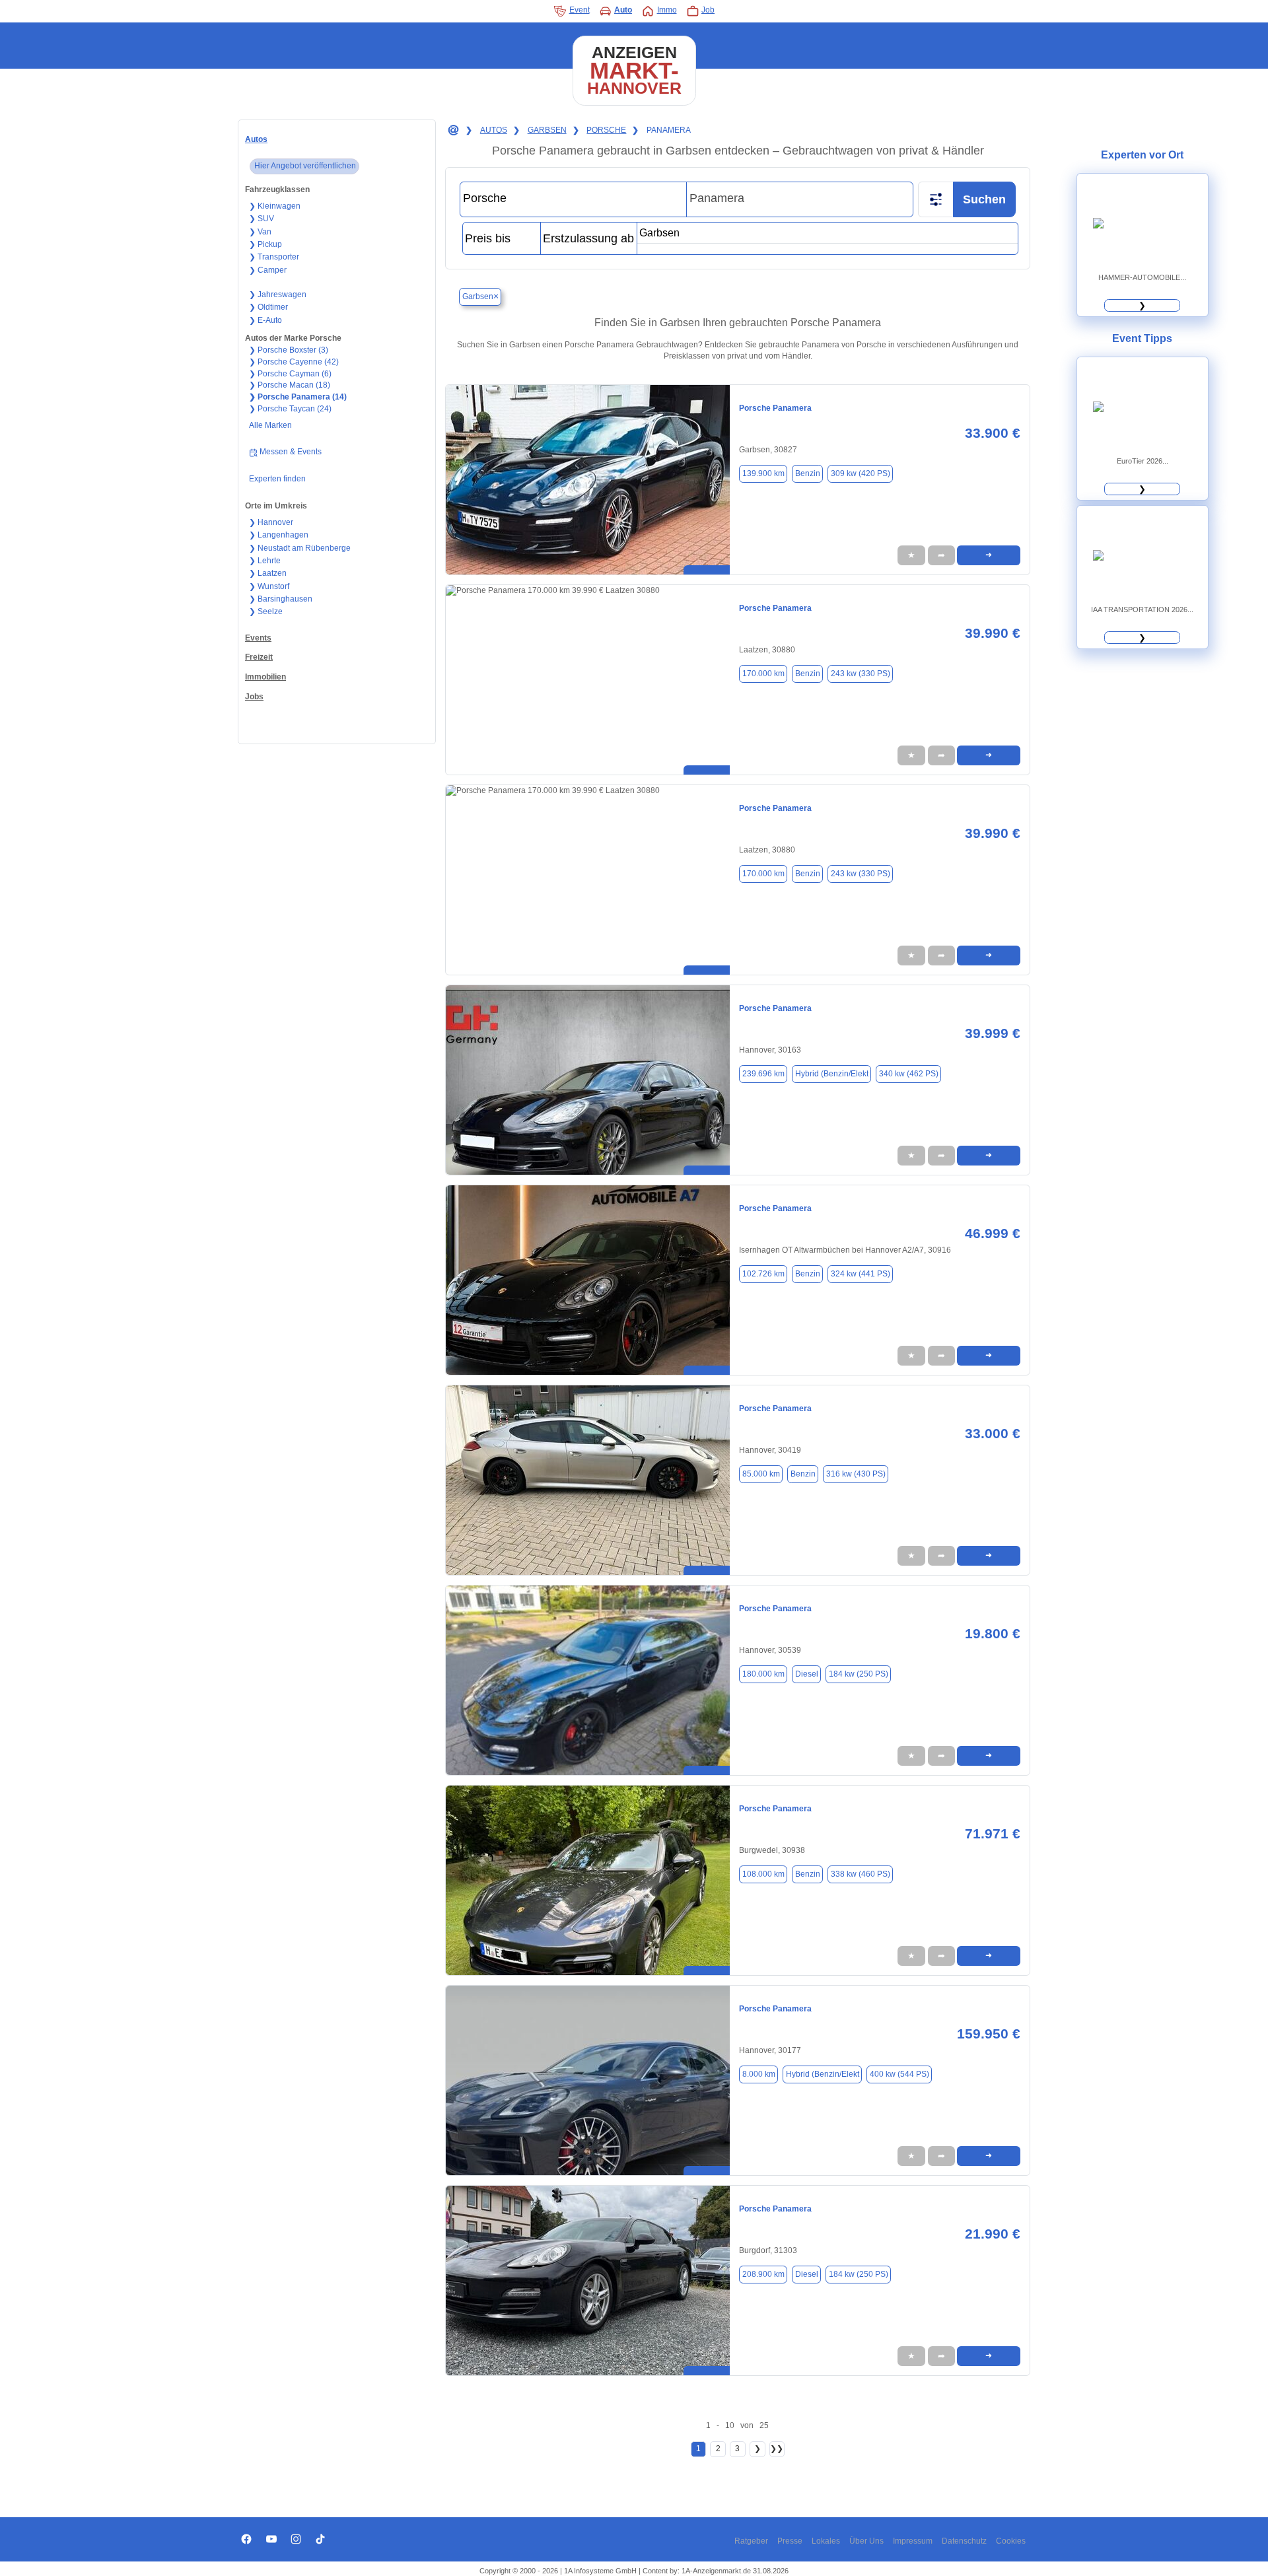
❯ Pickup (265, 244)
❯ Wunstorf (269, 586)
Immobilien (265, 677)
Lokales (826, 2541)
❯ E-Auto (265, 320)
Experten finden (277, 479)
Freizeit (259, 657)
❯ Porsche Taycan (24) (290, 409)
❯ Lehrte (265, 561)
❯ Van (260, 232)
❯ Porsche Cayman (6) (290, 374)
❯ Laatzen (268, 573)
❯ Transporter (274, 257)
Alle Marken (270, 425)
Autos (256, 139)
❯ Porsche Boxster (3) (289, 350)
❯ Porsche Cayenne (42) (294, 362)
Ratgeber (751, 2541)
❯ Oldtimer (268, 307)
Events (258, 638)
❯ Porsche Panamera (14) (298, 397)
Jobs (254, 697)
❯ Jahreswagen (278, 295)
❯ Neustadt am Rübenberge (300, 548)
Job (708, 10)
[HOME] (452, 131)
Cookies (1011, 2541)
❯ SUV (262, 219)
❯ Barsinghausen (281, 599)
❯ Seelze (266, 611)
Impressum (913, 2541)
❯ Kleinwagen (275, 206)
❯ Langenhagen (279, 535)
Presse (790, 2541)
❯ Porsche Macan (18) (290, 385)
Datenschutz (964, 2541)
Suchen (984, 199)
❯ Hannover (271, 522)
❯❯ (777, 2449)
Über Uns (866, 2541)
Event (580, 10)
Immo (667, 10)
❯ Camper (268, 270)
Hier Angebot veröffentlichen (305, 166)
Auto (623, 10)
